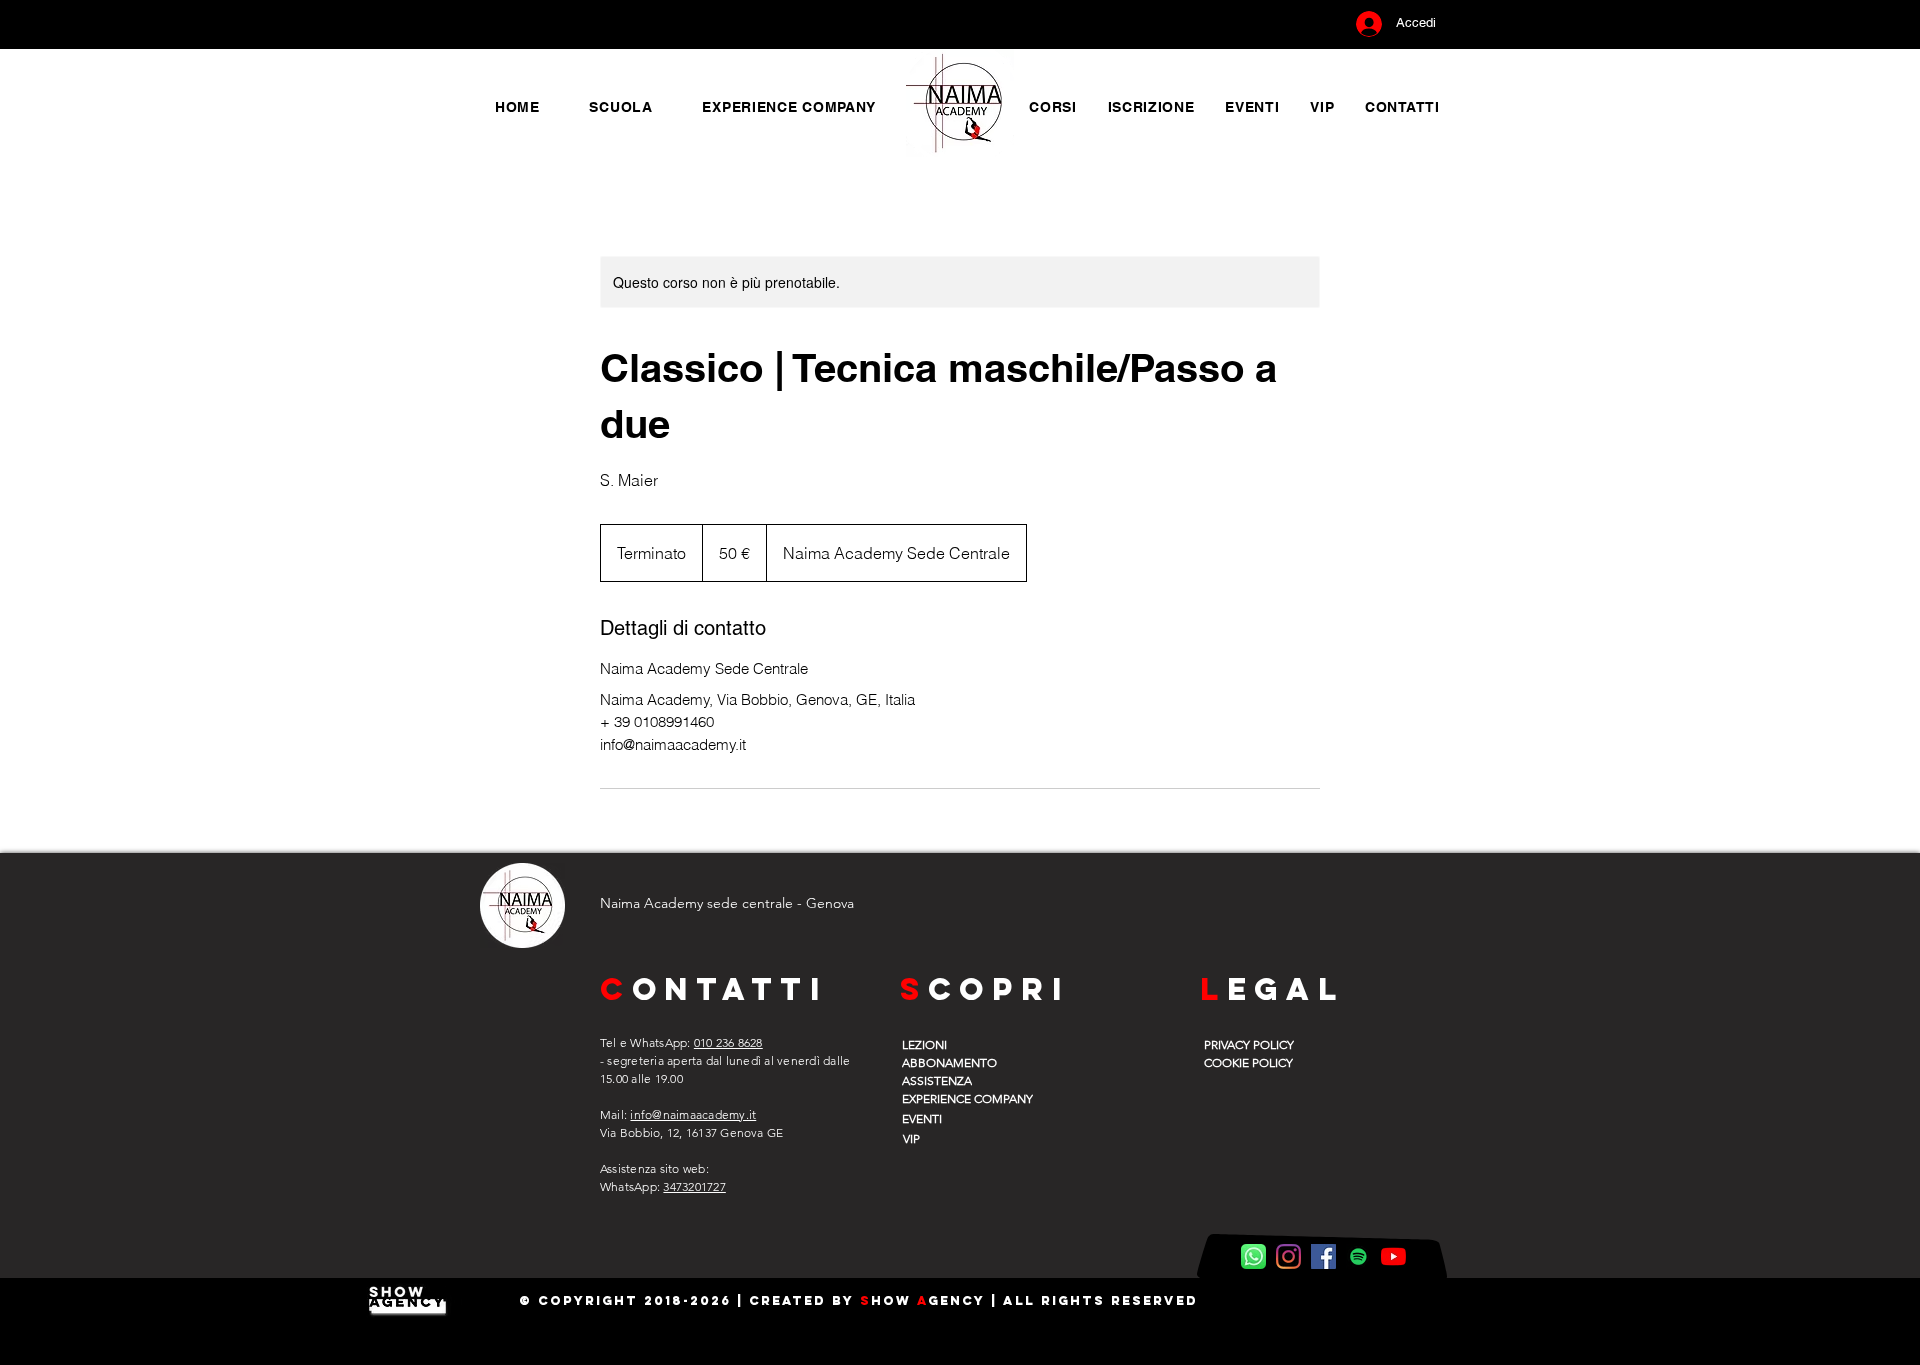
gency (956, 1300)
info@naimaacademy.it (693, 1114)
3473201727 (694, 1186)
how (894, 1300)
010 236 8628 (728, 1042)
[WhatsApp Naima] (1253, 1256)
